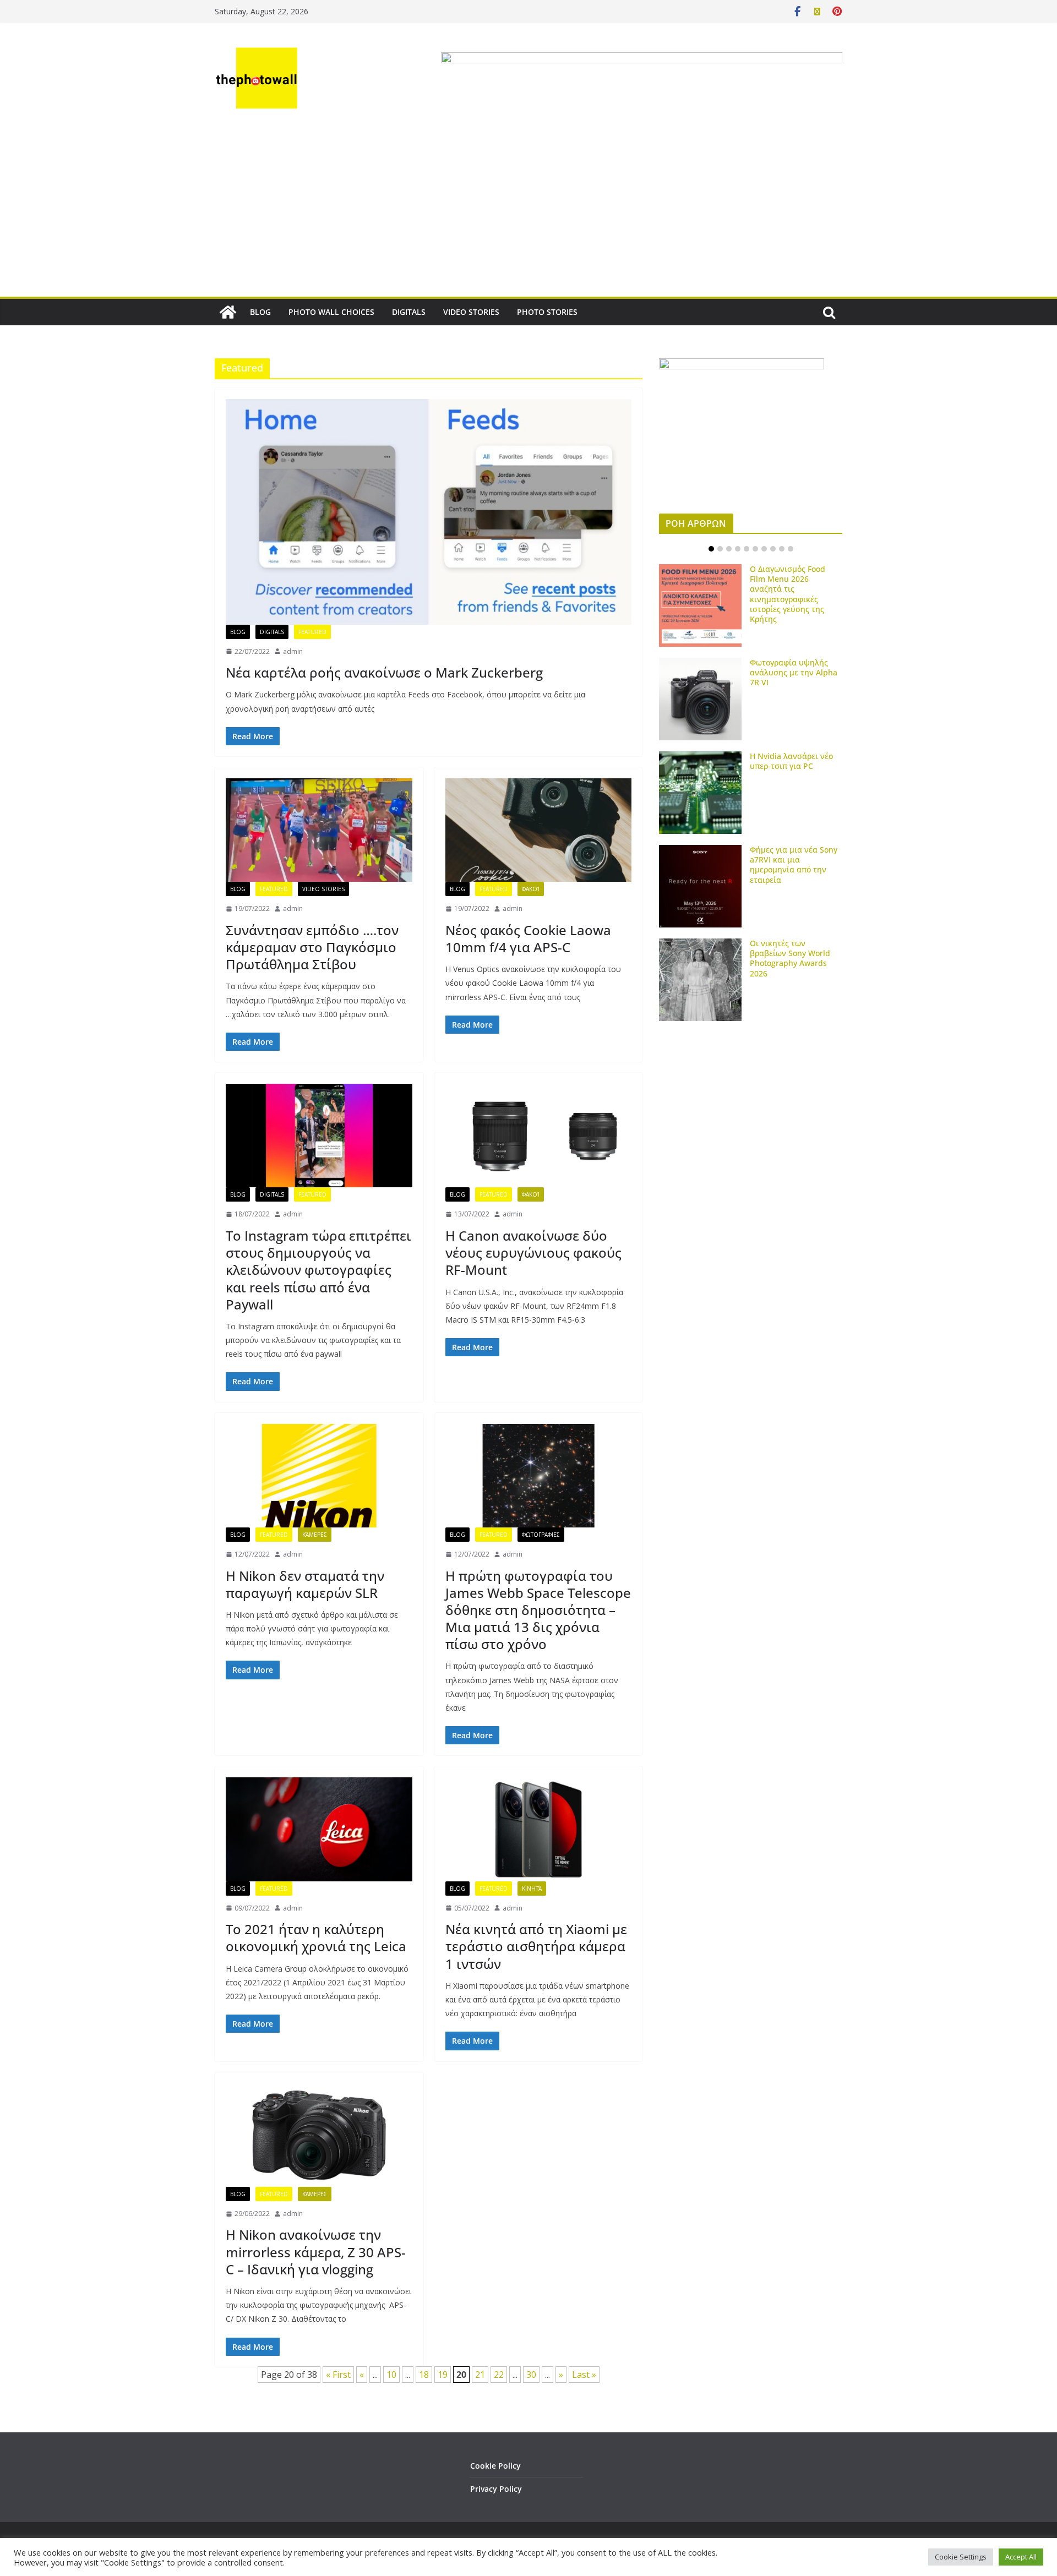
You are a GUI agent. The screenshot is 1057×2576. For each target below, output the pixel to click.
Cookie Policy (495, 2466)
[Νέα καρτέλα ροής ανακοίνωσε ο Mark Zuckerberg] (429, 512)
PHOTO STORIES (547, 312)
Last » (584, 2375)
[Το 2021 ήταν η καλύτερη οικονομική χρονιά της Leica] (319, 1829)
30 (531, 2375)
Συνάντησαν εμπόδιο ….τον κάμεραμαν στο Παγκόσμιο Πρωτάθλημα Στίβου (312, 947)
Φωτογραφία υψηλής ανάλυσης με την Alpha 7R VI (794, 672)
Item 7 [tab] (764, 549)
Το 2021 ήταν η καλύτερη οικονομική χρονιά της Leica (316, 1938)
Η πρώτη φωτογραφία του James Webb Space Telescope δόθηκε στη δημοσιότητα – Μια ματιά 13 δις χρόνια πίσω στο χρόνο (538, 1610)
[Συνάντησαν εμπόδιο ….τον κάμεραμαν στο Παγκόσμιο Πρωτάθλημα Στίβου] (319, 830)
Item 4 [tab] (738, 549)
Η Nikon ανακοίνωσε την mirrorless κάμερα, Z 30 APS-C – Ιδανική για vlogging (316, 2252)
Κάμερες (315, 1535)
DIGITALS (409, 312)
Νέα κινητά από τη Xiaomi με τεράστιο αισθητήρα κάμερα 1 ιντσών (536, 1946)
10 (391, 2375)
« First (338, 2375)
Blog (238, 632)
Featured (312, 632)
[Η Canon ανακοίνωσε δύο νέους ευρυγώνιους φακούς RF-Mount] (539, 1136)
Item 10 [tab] (791, 549)
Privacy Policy (496, 2489)
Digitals (272, 632)
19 (443, 2375)
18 (424, 2375)
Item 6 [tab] (755, 549)
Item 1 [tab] (711, 549)
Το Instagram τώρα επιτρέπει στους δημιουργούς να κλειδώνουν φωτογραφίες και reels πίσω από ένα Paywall (318, 1270)
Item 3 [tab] (729, 549)
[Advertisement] (528, 214)
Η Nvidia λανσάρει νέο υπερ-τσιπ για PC (791, 761)
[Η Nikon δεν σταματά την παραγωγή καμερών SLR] (319, 1476)
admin (293, 651)
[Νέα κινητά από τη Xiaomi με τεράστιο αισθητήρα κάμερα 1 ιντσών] (539, 1829)
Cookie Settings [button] (961, 2557)
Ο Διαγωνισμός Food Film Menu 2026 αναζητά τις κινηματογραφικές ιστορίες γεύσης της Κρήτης (788, 594)
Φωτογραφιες (541, 1535)
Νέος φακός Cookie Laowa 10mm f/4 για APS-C (528, 938)
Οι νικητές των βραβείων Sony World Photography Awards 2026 (790, 958)
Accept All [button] (1021, 2557)
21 (480, 2375)
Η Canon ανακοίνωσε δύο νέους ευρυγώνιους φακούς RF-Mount (533, 1252)
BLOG (260, 312)
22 (499, 2375)
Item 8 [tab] (773, 549)
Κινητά (532, 1889)
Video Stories (323, 889)
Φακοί (531, 889)
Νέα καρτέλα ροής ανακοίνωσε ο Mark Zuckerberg (384, 672)
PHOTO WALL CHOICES (331, 312)
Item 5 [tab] (747, 549)
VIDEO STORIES (471, 312)
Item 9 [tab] (782, 549)
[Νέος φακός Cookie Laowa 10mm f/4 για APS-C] (539, 830)
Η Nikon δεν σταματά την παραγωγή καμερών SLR (305, 1584)
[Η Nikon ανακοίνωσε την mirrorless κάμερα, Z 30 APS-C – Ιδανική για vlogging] (319, 2135)
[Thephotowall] (228, 312)
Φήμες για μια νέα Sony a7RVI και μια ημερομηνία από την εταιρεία (794, 865)
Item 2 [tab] (720, 549)
